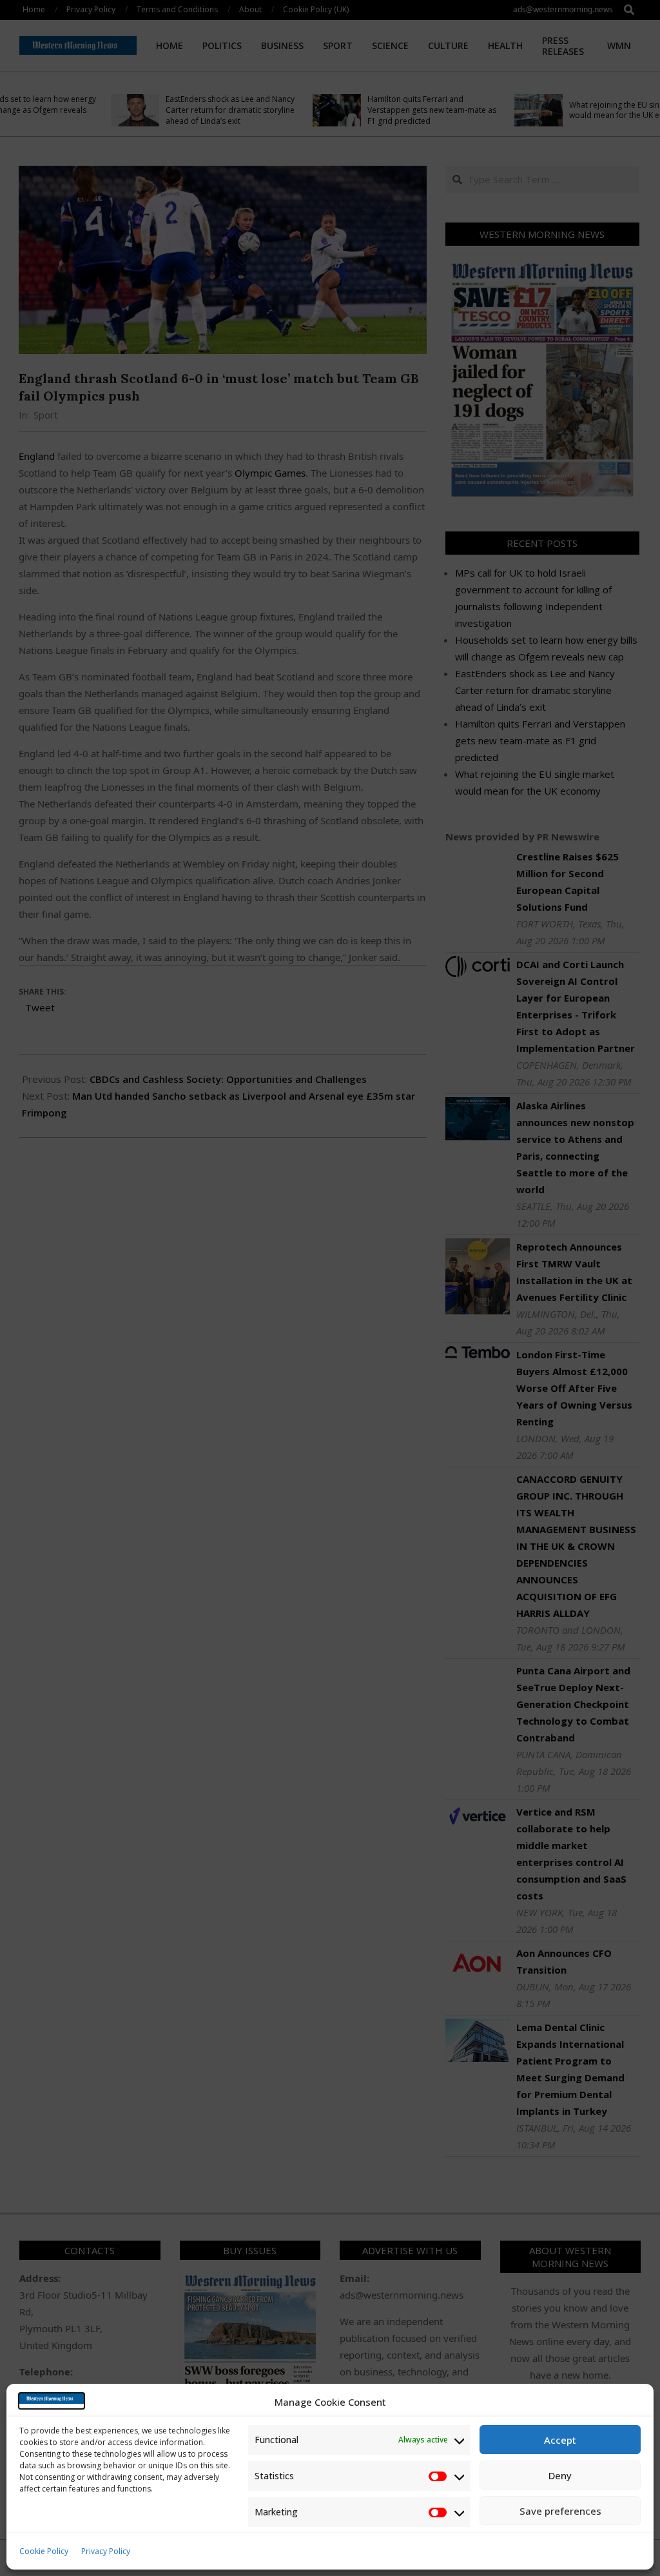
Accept (560, 2440)
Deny (560, 2475)
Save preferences (560, 2511)
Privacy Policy (106, 2551)
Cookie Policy (44, 2551)
